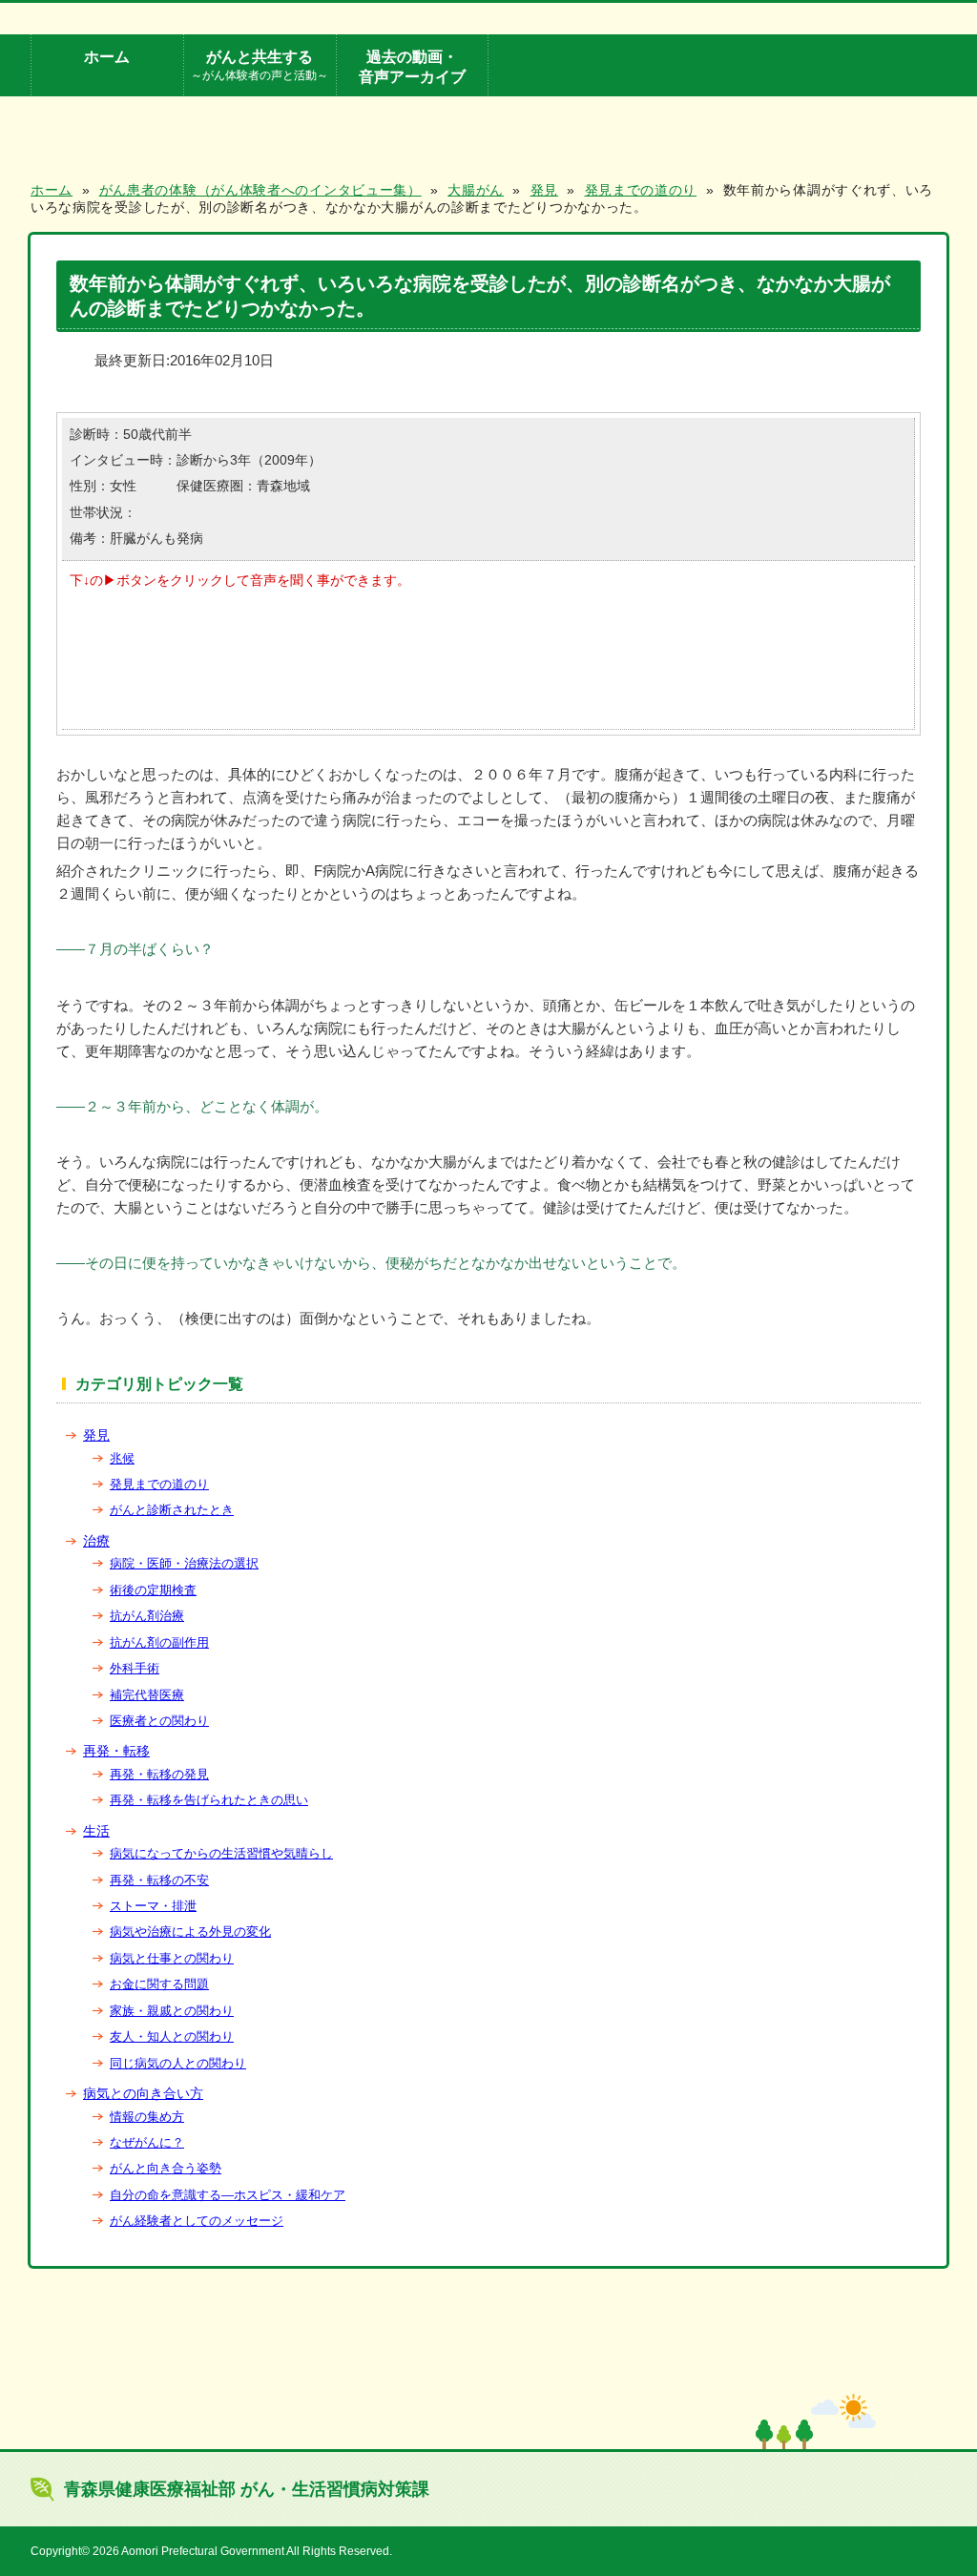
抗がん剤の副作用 (159, 1642)
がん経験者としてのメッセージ (197, 2221)
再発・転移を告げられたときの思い (209, 1800)
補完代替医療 (147, 1695)
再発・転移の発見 (159, 1774)
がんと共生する (260, 64)
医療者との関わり (159, 1721)
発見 (96, 1435)
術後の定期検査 (153, 1590)
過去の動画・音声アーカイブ (412, 66)
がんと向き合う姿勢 (166, 2168)
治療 (96, 1541)
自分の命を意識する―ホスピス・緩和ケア (228, 2195)
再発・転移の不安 (159, 1880)
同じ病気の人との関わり (178, 2063)
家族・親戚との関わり (172, 2011)
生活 (96, 1831)
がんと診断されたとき (172, 1510)
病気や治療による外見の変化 (190, 1932)
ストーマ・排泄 (153, 1906)
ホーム (107, 56)
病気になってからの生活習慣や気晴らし (221, 1853)
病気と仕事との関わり (172, 1958)
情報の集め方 (147, 2117)
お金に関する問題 (159, 1984)
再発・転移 (116, 1751)
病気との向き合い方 (143, 2093)
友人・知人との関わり (172, 2036)
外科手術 (135, 1668)
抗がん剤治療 (147, 1616)
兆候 (122, 1458)
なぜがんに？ (147, 2142)
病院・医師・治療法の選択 (184, 1563)
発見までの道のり (159, 1484)
